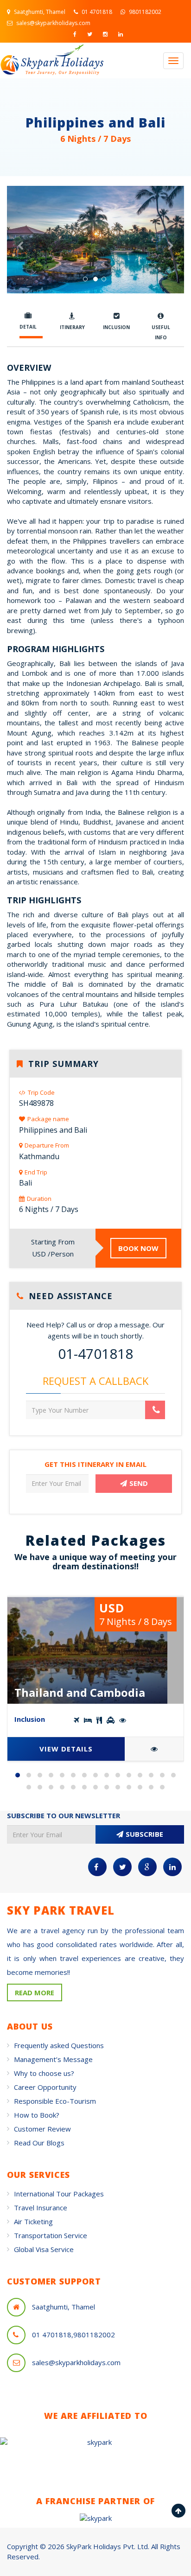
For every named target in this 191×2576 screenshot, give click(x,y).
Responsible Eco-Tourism (55, 2101)
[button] (20, 266)
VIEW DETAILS (66, 1749)
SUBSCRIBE (144, 1834)
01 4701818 (96, 12)
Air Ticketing (33, 2221)
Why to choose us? (44, 2073)
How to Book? (37, 2115)
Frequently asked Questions (59, 2045)
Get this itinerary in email (95, 1464)
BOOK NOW (138, 1248)
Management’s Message (53, 2059)
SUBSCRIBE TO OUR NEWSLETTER (64, 1815)
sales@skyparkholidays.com (53, 23)
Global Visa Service (44, 2249)
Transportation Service (51, 2235)
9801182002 (144, 12)
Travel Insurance (41, 2208)
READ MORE (35, 1992)
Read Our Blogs (39, 2143)
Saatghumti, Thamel (39, 12)
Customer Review (42, 2129)
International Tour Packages (59, 2194)
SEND (139, 1483)
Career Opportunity (45, 2087)
